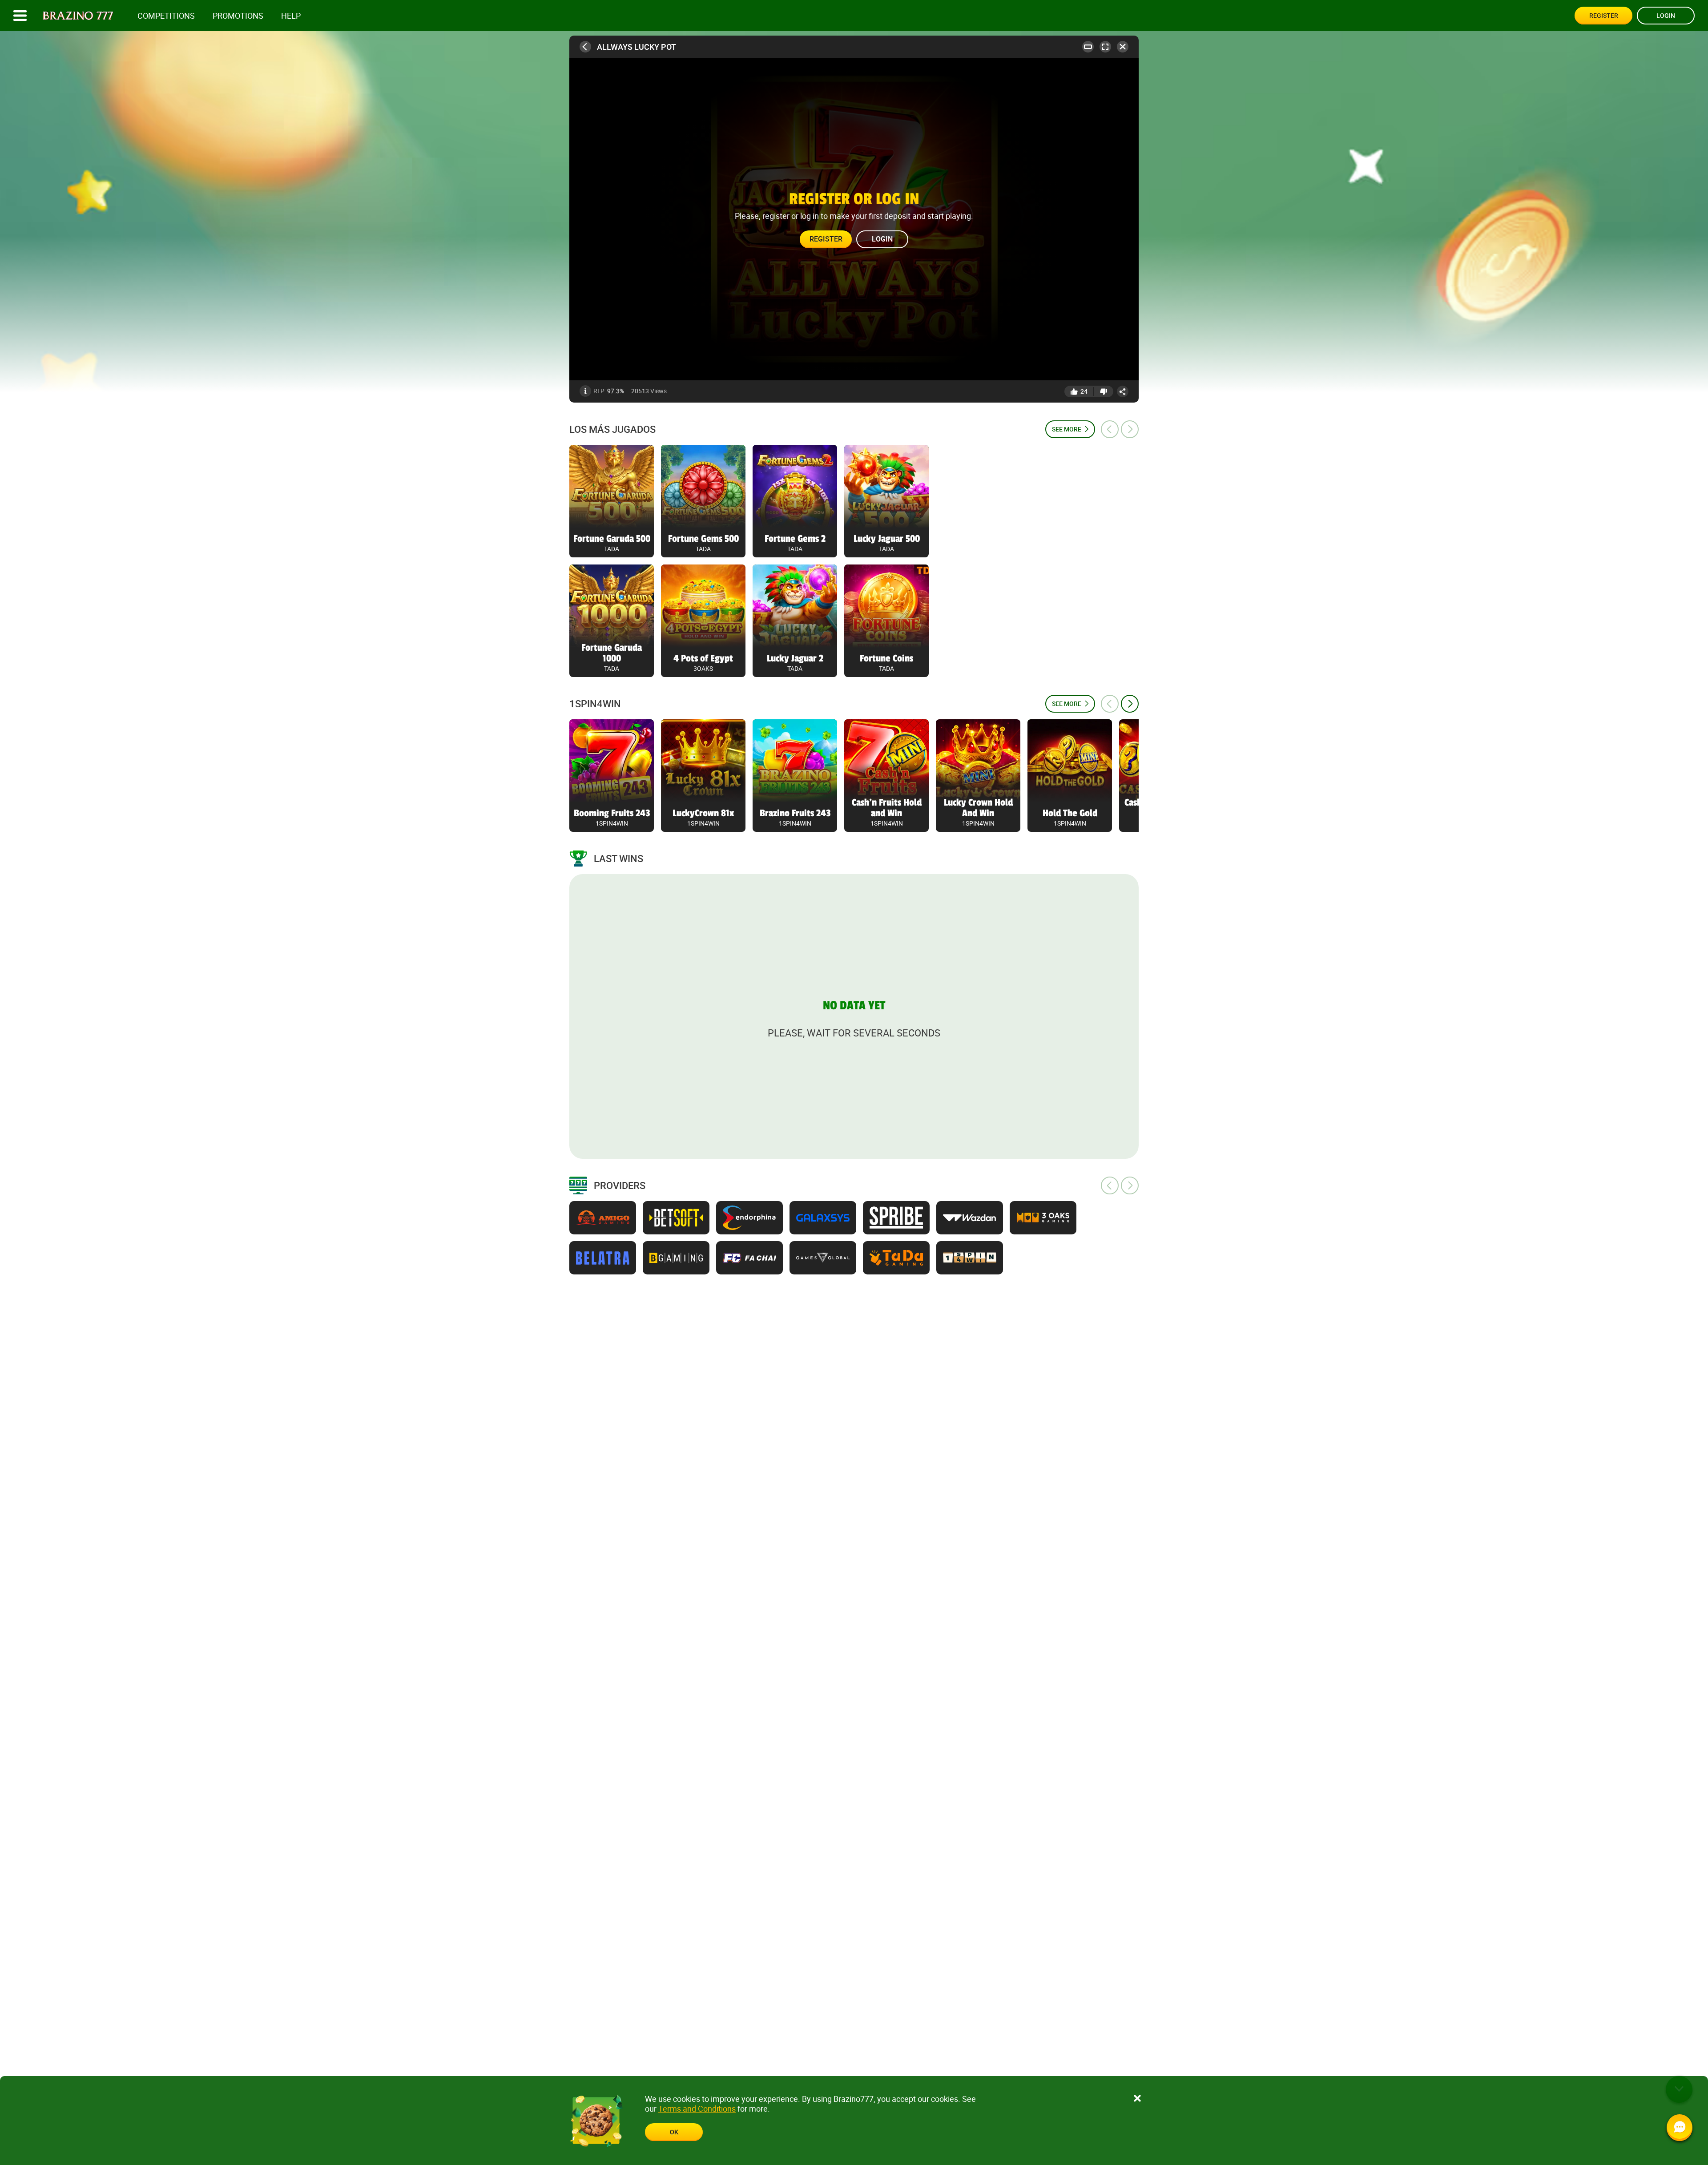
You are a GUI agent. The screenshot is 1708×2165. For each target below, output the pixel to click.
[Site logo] (78, 16)
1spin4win (595, 704)
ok (674, 2132)
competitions (166, 16)
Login (1666, 15)
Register (1604, 15)
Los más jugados (612, 429)
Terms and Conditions (697, 2109)
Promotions (238, 16)
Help (291, 16)
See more (1067, 429)
